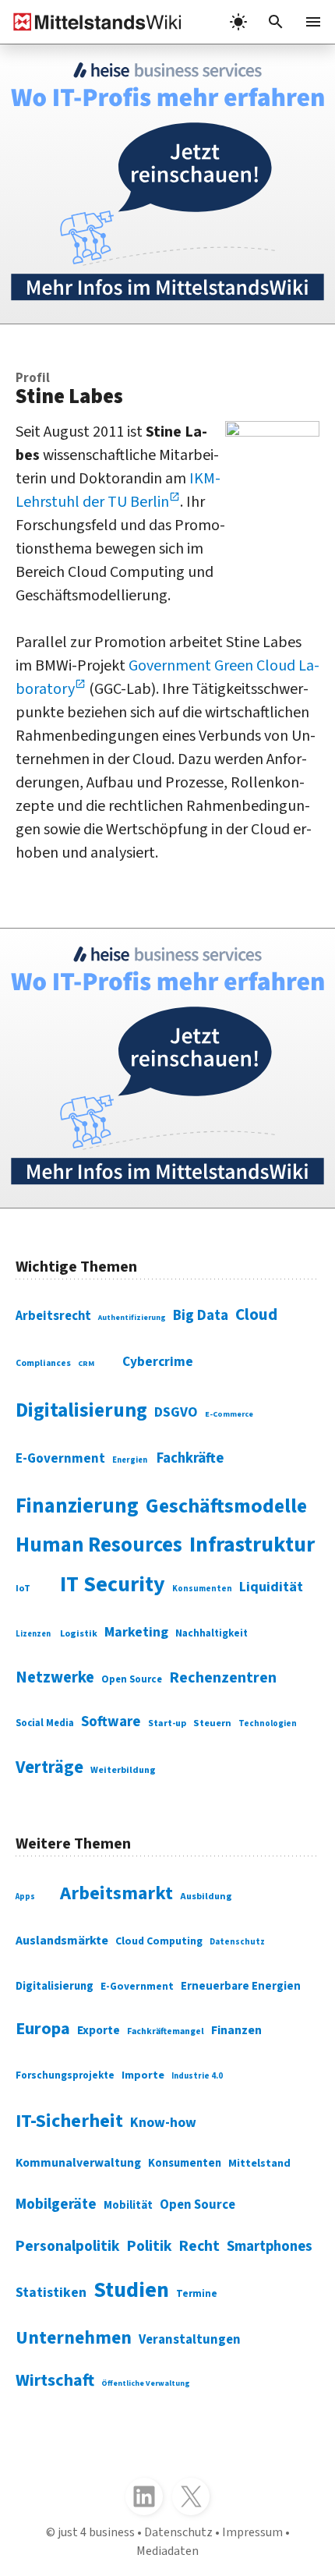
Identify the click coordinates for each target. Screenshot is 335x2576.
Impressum (252, 2532)
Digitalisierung (81, 1410)
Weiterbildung (123, 1770)
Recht (199, 2246)
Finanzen (236, 2030)
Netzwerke (55, 1677)
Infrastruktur (252, 1545)
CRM (86, 1364)
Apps (25, 1897)
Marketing (136, 1632)
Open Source (132, 1679)
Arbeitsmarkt (116, 1893)
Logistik (79, 1634)
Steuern (212, 1723)
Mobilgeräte (56, 2204)
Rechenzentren (223, 1678)
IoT (23, 1588)
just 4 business (96, 2532)
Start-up (167, 1723)
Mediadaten (167, 2551)
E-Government (60, 1459)
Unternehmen (74, 2338)
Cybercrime (158, 1362)
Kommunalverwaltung (78, 2163)
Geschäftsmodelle (226, 1506)
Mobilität (128, 2205)
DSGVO (176, 1412)
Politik (150, 2246)
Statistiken (51, 2293)
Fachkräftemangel (166, 2031)
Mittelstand (259, 2163)
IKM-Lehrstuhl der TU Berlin (118, 490)
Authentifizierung (132, 1318)
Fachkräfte (190, 1458)
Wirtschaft (55, 2380)
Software (111, 1721)
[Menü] (313, 22)
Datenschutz (237, 1942)
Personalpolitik (68, 2246)
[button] (276, 22)
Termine (197, 2294)
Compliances (43, 1363)
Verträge (49, 1767)
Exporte (99, 2030)
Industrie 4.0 (197, 2076)
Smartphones (270, 2246)
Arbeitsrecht (53, 1316)
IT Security (113, 1584)
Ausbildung (206, 1897)
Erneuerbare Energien (241, 1986)
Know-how (163, 2123)
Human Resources (99, 1545)
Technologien (268, 1723)
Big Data (201, 1315)
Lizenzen (33, 1634)
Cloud (256, 1315)
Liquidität (271, 1587)
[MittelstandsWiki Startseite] (91, 22)
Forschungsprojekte (65, 2075)
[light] (238, 22)
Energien (130, 1460)
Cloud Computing (159, 1941)
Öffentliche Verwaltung (146, 2383)
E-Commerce (229, 1414)
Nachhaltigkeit (212, 1633)
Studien (131, 2290)
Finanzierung (77, 1506)
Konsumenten (202, 1589)
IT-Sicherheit (69, 2121)
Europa (43, 2029)
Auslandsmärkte (62, 1941)
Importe (143, 2075)
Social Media (45, 1723)
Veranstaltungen (190, 2340)
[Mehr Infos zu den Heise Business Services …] (167, 184)
